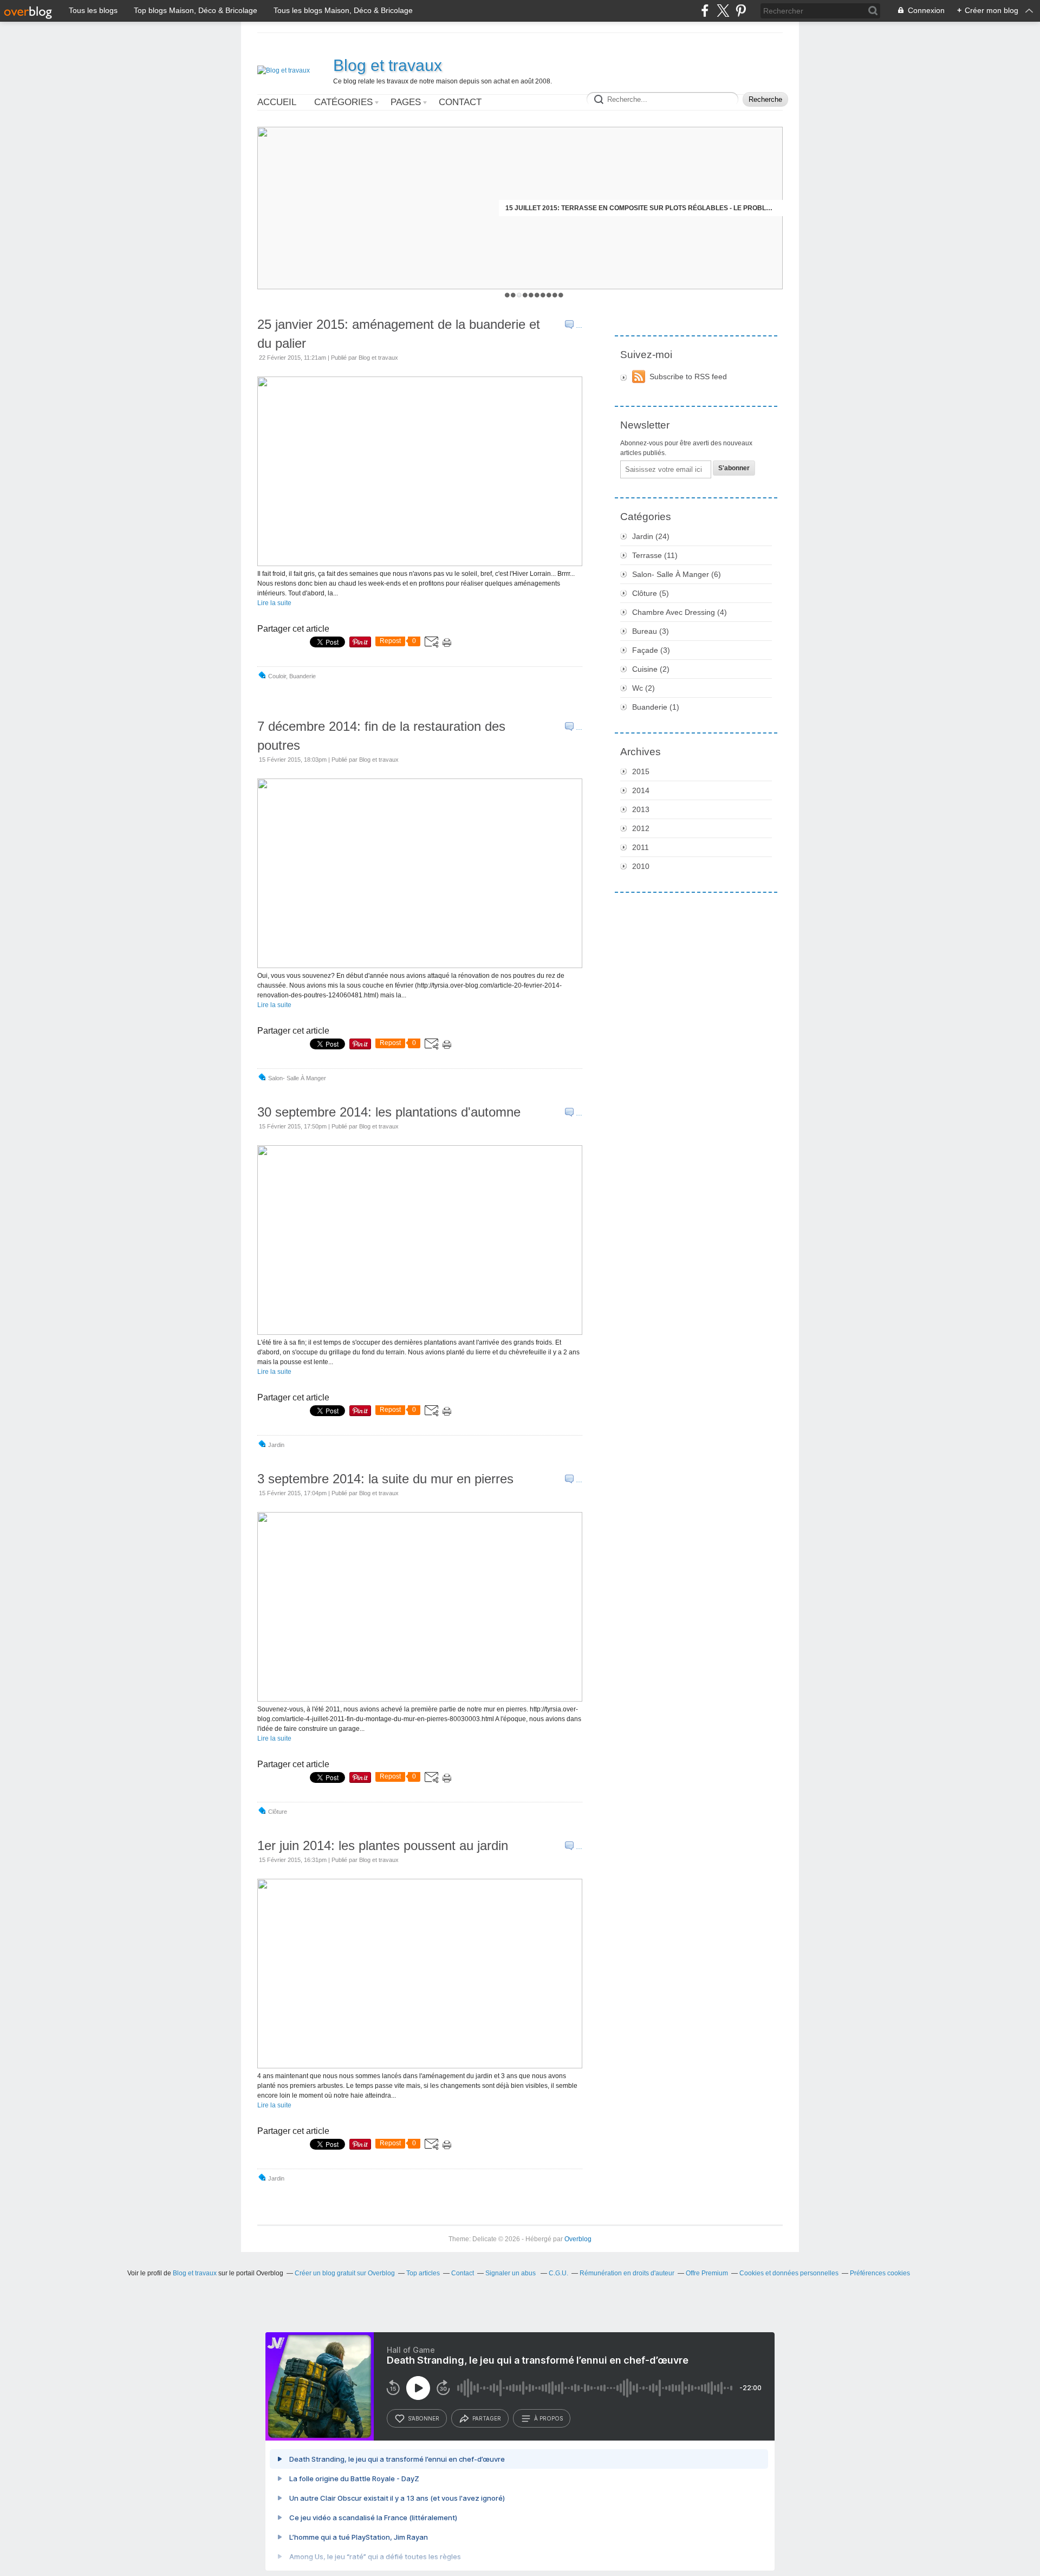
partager (487, 2418)
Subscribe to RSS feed (688, 377)
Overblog (578, 2239)
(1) (656, 707)
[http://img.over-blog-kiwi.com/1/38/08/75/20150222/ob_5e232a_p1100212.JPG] (420, 564)
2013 (641, 809)
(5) (651, 593)
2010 (641, 866)
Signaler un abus (511, 2273)
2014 (641, 790)
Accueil (277, 102)
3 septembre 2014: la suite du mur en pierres (385, 1479)
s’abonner (424, 2418)
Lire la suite (274, 603)
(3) (651, 631)
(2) (651, 669)
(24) (651, 536)
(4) (680, 612)
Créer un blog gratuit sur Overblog (345, 2273)
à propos (548, 2418)
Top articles (423, 2273)
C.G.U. (558, 2273)
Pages (406, 102)
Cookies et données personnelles (789, 2273)
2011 (641, 847)
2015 (641, 771)
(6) (677, 574)
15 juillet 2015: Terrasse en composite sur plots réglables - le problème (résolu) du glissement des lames (641, 208)
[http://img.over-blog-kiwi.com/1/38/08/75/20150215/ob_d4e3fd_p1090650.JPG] (420, 2066)
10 (561, 295)
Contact (460, 102)
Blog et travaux (388, 65)
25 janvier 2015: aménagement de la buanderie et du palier (399, 334)
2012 (641, 828)
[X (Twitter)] (723, 11)
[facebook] (705, 11)
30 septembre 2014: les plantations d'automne (389, 1112)
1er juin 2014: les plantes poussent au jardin (383, 1845)
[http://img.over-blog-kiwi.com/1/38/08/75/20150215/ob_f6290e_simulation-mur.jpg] (420, 1699)
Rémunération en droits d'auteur (627, 2273)
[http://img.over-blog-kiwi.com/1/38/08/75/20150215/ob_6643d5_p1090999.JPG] (420, 1333)
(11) (655, 555)
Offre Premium (707, 2273)
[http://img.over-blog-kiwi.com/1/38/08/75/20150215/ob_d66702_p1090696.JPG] (420, 966)
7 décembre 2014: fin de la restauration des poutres (381, 736)
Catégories (343, 102)
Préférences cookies (880, 2273)
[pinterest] (741, 11)
